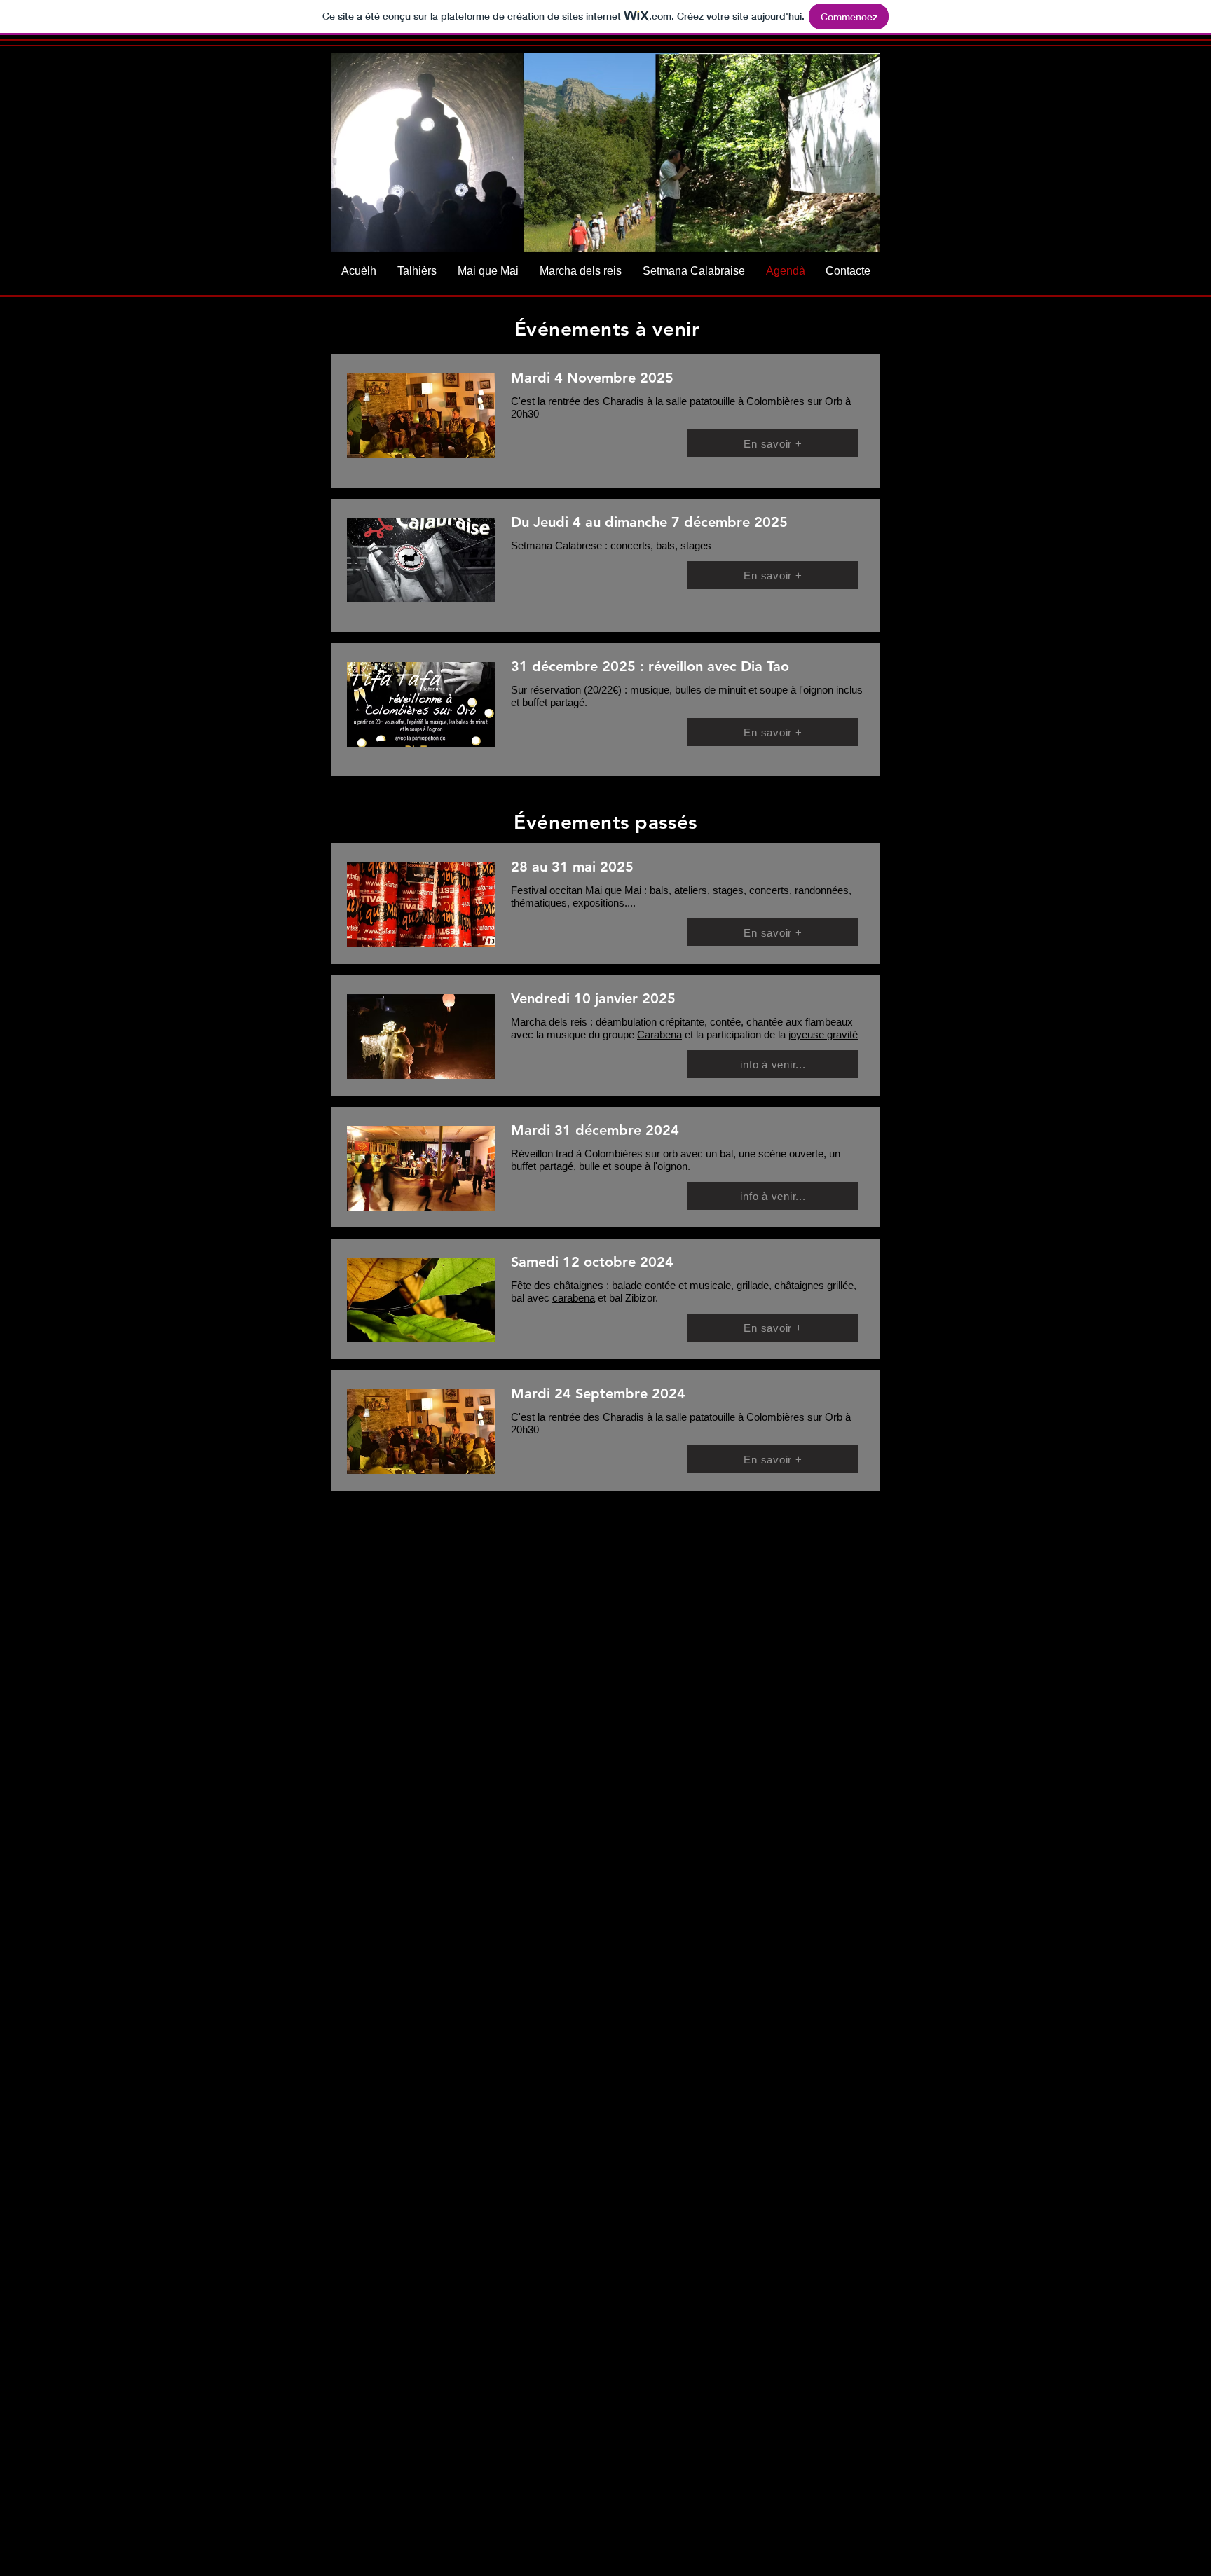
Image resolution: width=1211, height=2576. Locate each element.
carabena (574, 1298)
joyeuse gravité (823, 1034)
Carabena (659, 1034)
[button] (605, 157)
